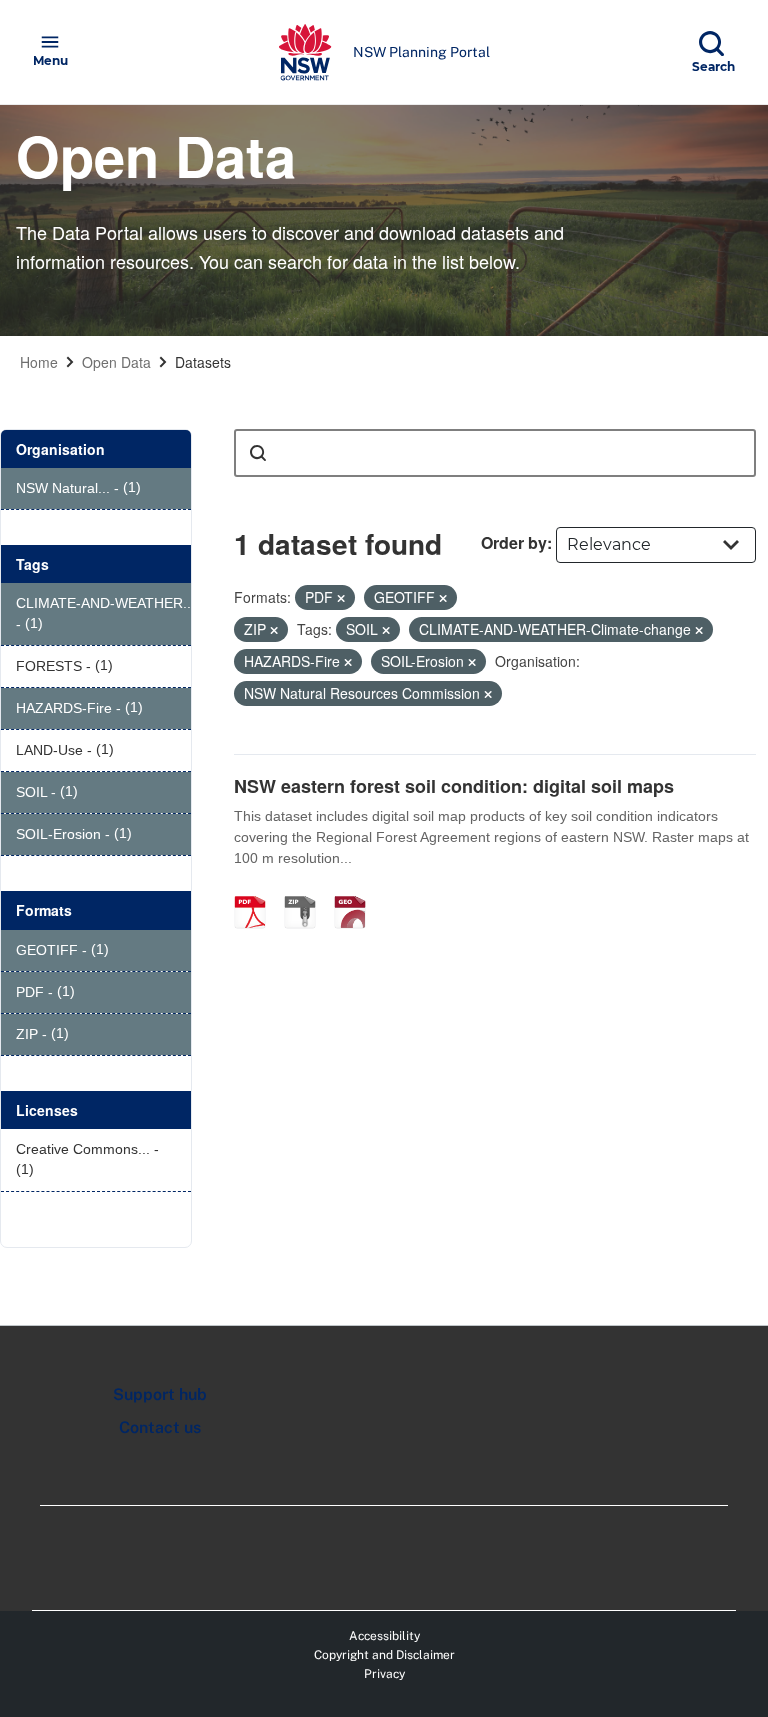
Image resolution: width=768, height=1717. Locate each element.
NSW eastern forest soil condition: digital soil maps (454, 786)
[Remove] (341, 598)
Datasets (203, 362)
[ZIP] (307, 891)
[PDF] (257, 891)
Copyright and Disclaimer (384, 1655)
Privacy (384, 1674)
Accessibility (384, 1636)
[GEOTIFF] (357, 891)
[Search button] (258, 453)
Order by (514, 542)
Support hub (160, 1394)
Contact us (160, 1427)
